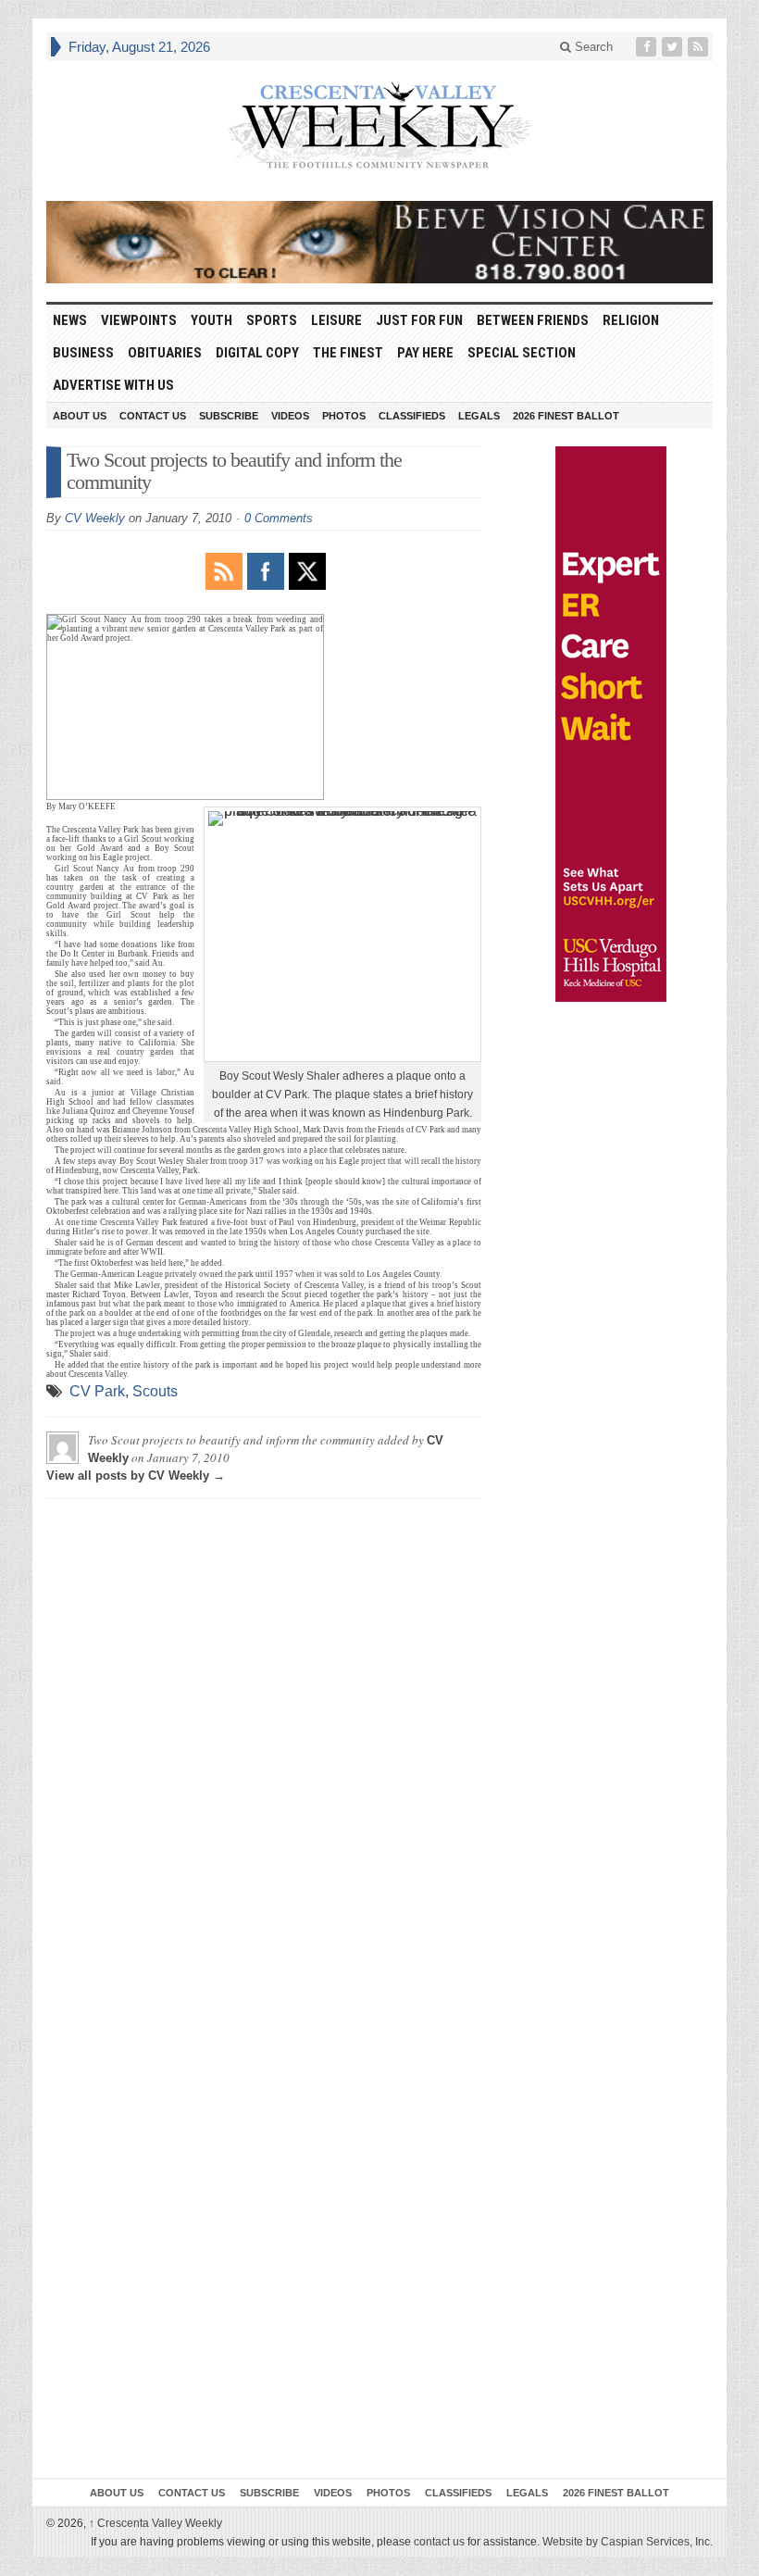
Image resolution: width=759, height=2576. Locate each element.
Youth (212, 320)
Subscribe (229, 416)
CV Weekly (95, 518)
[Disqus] (264, 1744)
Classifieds (412, 416)
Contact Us (153, 416)
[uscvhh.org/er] (611, 724)
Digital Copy (257, 353)
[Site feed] (700, 47)
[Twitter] (674, 47)
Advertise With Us (113, 385)
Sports (272, 320)
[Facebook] (648, 47)
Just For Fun (419, 320)
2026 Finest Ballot (566, 416)
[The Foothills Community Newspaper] (379, 126)
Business (83, 353)
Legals (479, 416)
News (70, 320)
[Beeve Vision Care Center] (379, 242)
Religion (631, 320)
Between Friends (533, 320)
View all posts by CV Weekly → (136, 1476)
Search (592, 47)
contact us (439, 2542)
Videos (290, 416)
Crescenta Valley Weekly (156, 2523)
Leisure (336, 320)
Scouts (155, 1391)
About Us (80, 416)
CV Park (97, 1391)
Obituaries (165, 353)
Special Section (522, 353)
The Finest (348, 353)
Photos (344, 416)
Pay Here (425, 353)
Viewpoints (139, 320)
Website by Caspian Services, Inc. (628, 2542)
